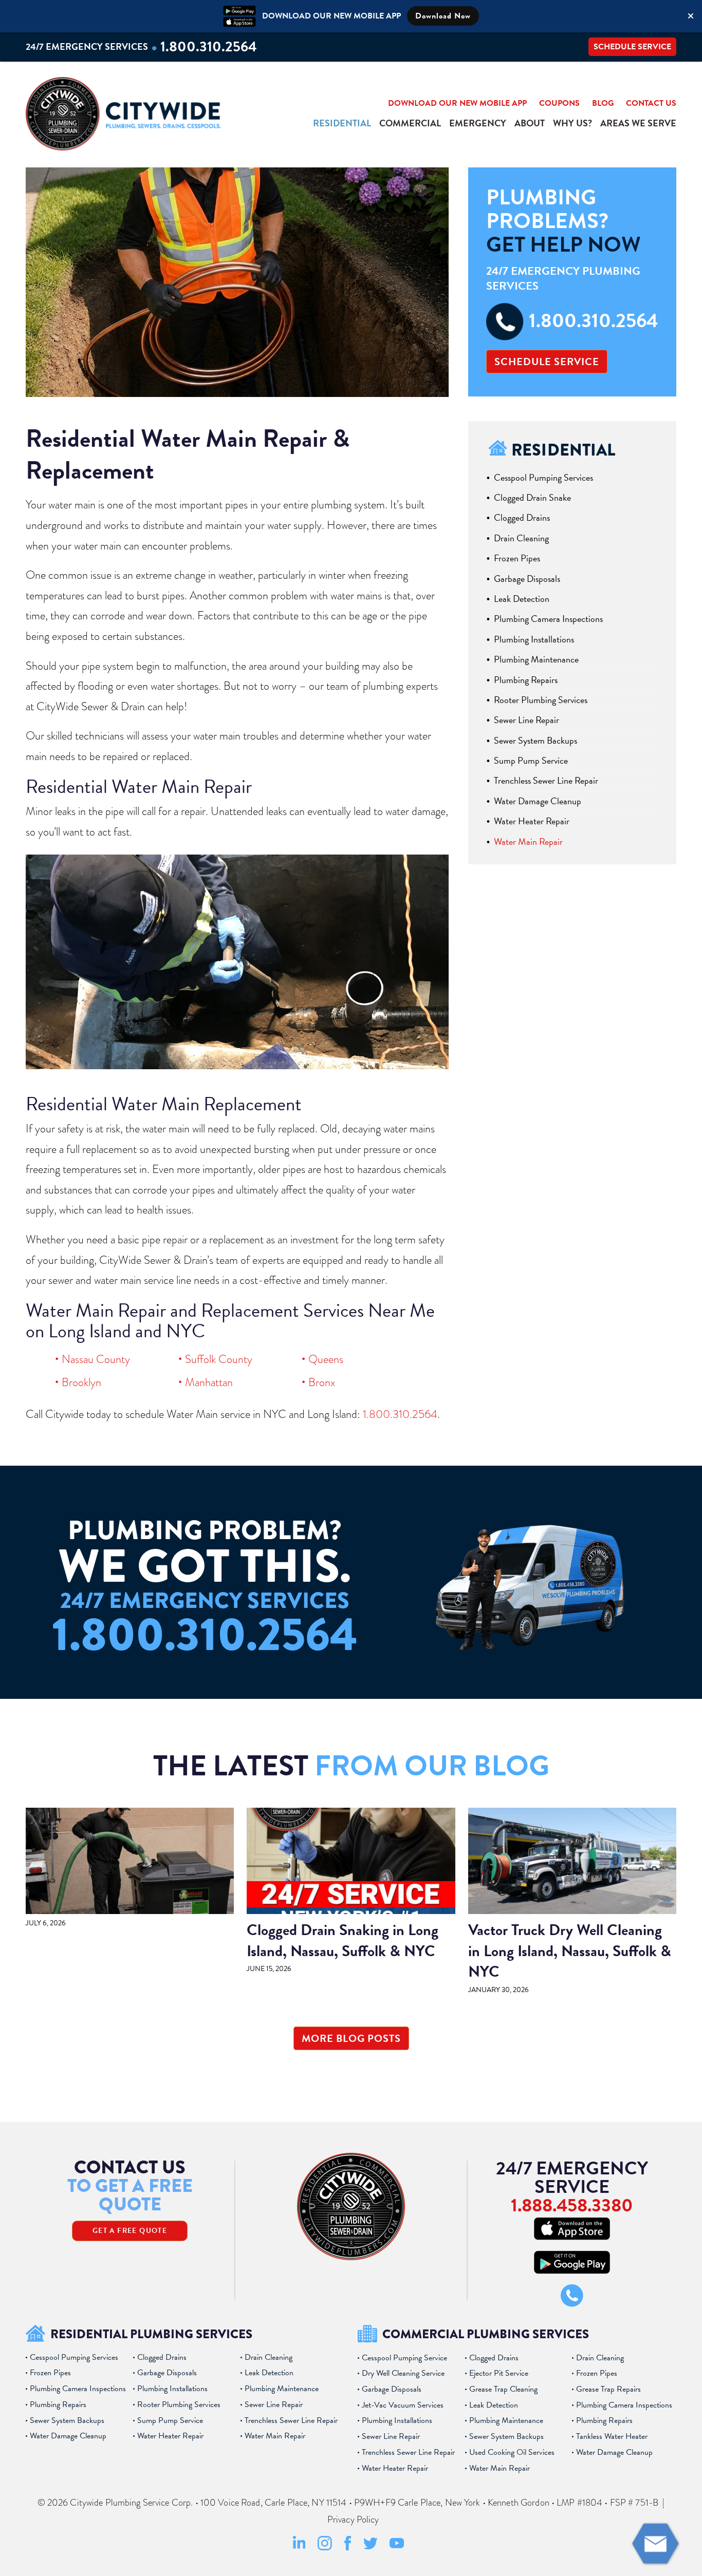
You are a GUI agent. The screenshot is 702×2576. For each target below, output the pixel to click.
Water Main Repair (528, 841)
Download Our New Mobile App (457, 103)
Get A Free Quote (130, 2231)
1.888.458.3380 (572, 2205)
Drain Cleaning (521, 538)
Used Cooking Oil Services (512, 2452)
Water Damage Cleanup (538, 801)
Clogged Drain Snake (532, 497)
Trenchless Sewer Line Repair (546, 780)
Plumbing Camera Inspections (548, 619)
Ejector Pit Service (499, 2373)
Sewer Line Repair (526, 720)
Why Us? (572, 123)
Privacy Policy (353, 2520)
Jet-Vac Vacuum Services (403, 2405)
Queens (326, 1359)
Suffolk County (219, 1359)
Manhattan (209, 1382)
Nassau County (96, 1359)
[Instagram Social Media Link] (325, 2548)
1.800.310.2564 (209, 46)
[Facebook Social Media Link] (348, 2548)
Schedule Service (632, 47)
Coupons (559, 103)
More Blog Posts (351, 2038)
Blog (603, 103)
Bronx (322, 1382)
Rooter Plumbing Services (541, 700)
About (530, 123)
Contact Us (651, 103)
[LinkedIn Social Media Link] (299, 2548)
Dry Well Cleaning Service (403, 2373)
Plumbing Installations (534, 639)
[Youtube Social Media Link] (397, 2546)
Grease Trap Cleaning (503, 2389)
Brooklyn (81, 1382)
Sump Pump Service (531, 760)
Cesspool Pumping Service (404, 2358)
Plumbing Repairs (526, 680)
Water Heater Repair (532, 821)
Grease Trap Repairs (608, 2389)
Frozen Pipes (517, 558)
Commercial (410, 123)
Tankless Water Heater (612, 2436)
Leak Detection (522, 599)
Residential (342, 123)
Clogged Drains (522, 517)
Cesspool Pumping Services (543, 477)
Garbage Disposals (527, 579)
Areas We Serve (638, 123)
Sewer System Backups (535, 740)
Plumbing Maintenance (536, 659)
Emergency (478, 123)
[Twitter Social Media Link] (371, 2547)
